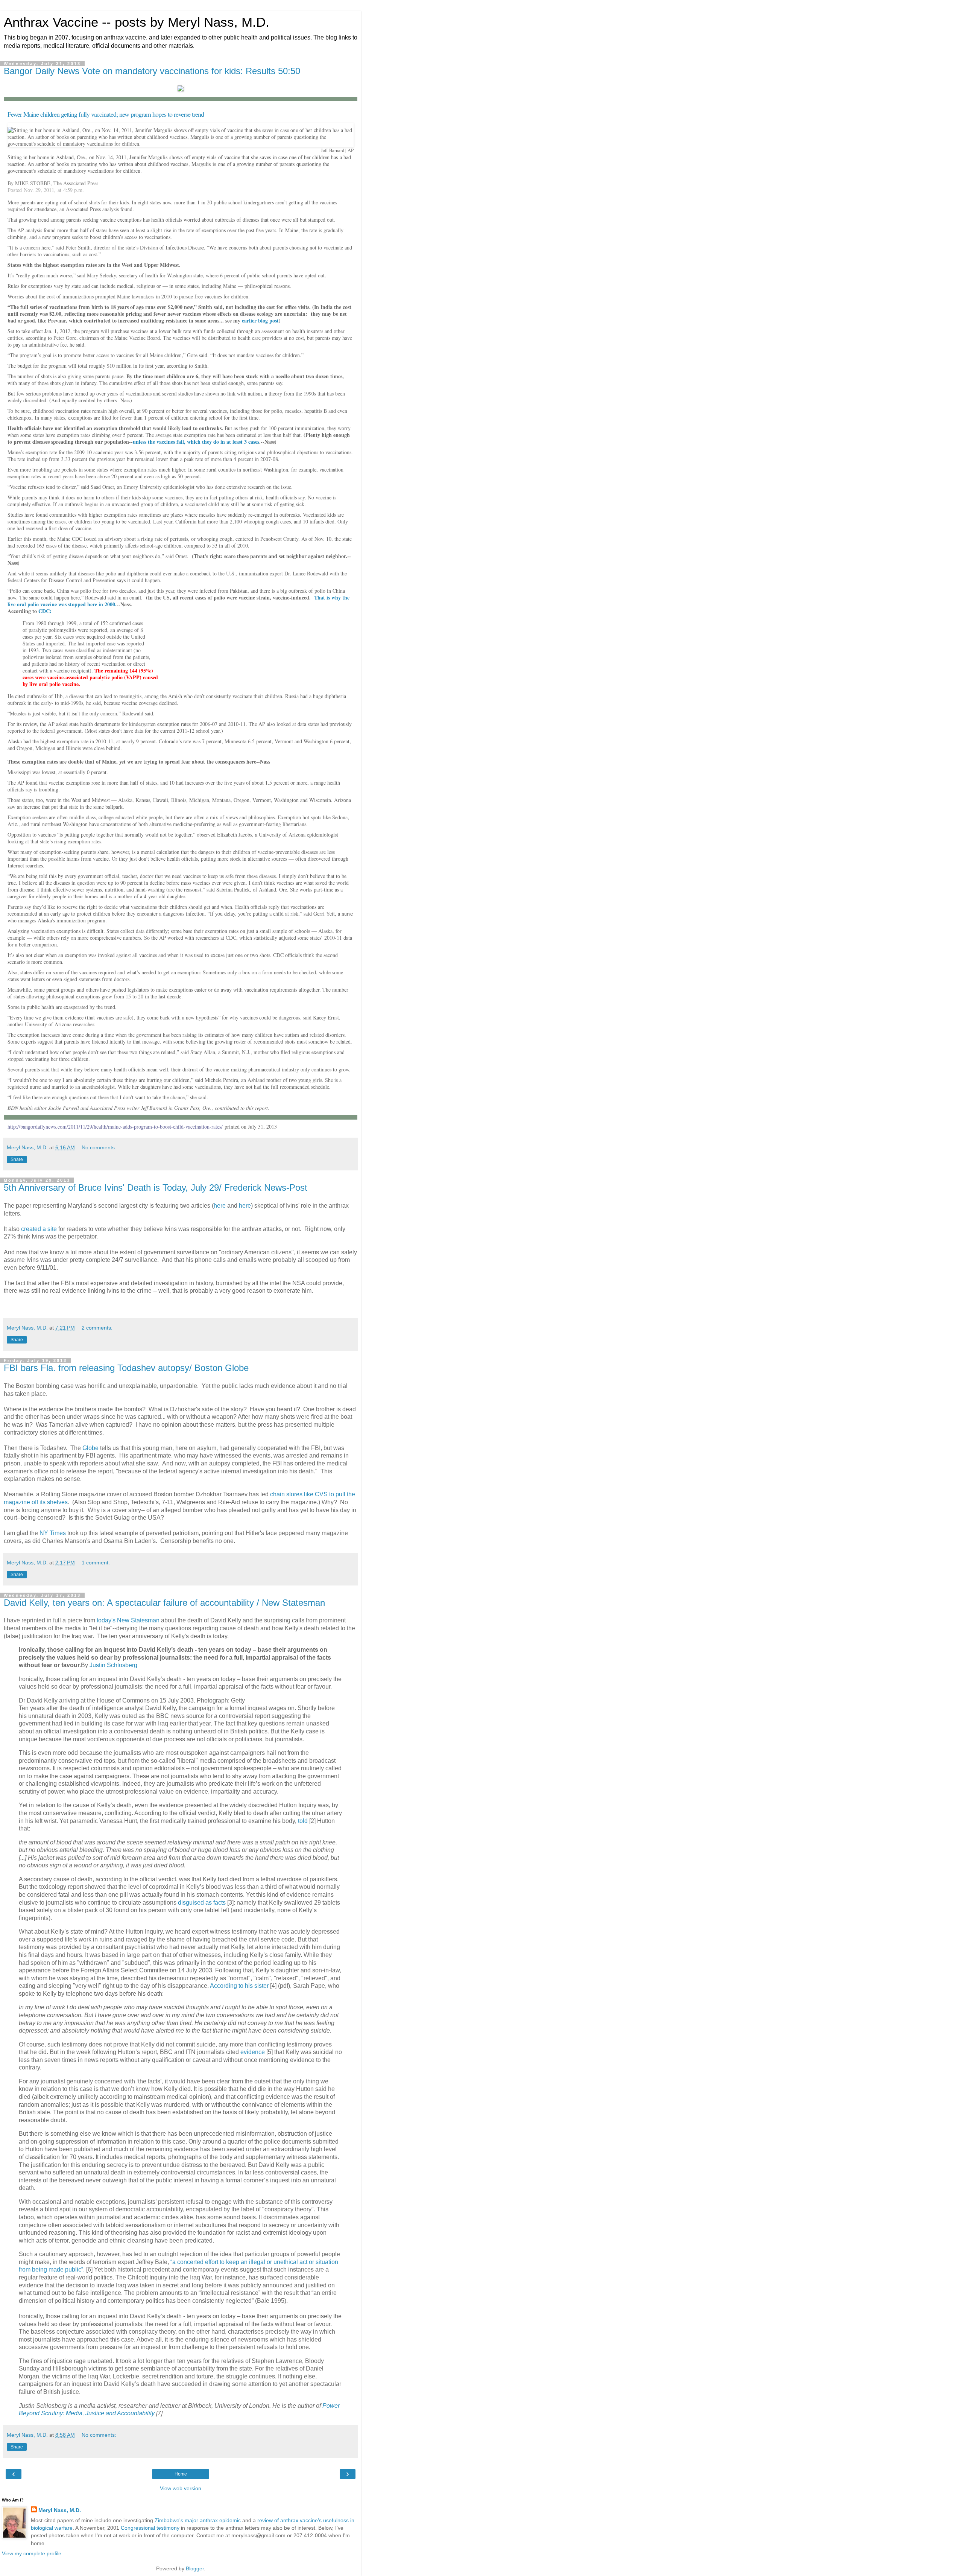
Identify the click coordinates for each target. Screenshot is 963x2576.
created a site (40, 1229)
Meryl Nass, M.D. (60, 2510)
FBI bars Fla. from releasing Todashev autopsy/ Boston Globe (126, 1368)
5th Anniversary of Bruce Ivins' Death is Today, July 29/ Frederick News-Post (156, 1188)
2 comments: (97, 1328)
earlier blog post (260, 320)
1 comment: (96, 1563)
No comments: (99, 1147)
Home (181, 2474)
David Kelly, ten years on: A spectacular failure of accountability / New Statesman (164, 1603)
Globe (90, 1448)
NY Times (53, 1533)
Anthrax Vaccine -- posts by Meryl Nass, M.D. (137, 22)
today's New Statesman (128, 1620)
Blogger (195, 2568)
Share (17, 1159)
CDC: (45, 611)
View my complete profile (32, 2553)
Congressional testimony (150, 2528)
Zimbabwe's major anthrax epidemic (198, 2520)
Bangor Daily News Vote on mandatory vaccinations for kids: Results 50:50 (152, 71)
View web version (181, 2488)
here (220, 1206)
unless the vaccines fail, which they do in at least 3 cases (196, 442)
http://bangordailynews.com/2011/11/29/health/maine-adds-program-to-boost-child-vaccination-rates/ (115, 1127)
